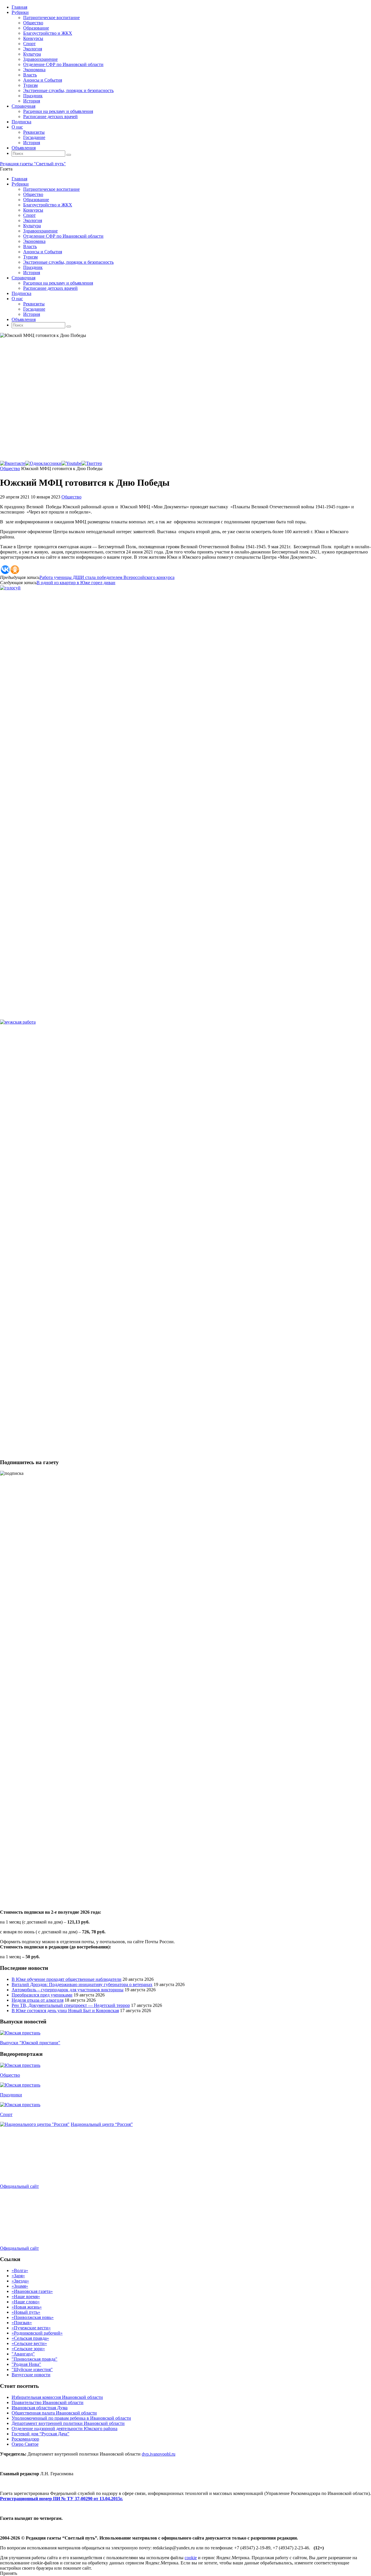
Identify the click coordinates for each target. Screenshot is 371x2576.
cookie (191, 2558)
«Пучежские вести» (31, 2328)
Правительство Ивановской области (48, 2402)
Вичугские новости (31, 2375)
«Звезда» (20, 2281)
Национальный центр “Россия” (102, 2124)
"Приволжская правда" (34, 2359)
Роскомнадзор (25, 2439)
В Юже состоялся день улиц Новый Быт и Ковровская (65, 2011)
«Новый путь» (26, 2312)
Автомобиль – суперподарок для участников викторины (68, 1990)
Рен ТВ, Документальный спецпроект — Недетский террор (71, 2005)
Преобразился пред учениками (42, 1995)
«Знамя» (20, 2286)
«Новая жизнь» (27, 2307)
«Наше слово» (26, 2302)
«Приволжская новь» (33, 2317)
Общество (10, 469)
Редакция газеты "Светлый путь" (33, 164)
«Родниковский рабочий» (37, 2333)
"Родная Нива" (26, 2364)
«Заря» (18, 2276)
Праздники (11, 2095)
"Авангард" (23, 2354)
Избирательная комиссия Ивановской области (57, 2397)
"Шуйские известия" (32, 2369)
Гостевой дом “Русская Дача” (40, 2434)
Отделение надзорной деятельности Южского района (64, 2429)
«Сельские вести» (29, 2343)
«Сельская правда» (30, 2338)
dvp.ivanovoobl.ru (159, 2454)
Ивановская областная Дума (40, 2408)
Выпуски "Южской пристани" (30, 2043)
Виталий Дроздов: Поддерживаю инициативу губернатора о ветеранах (82, 1984)
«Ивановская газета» (32, 2291)
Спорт (6, 2114)
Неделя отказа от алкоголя (38, 2000)
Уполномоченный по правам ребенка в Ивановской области (71, 2418)
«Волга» (20, 2270)
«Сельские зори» (28, 2349)
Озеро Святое (25, 2444)
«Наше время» (26, 2297)
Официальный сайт (19, 2186)
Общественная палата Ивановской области (54, 2413)
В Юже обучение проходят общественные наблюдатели (67, 1979)
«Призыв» (22, 2323)
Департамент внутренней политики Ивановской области (68, 2423)
